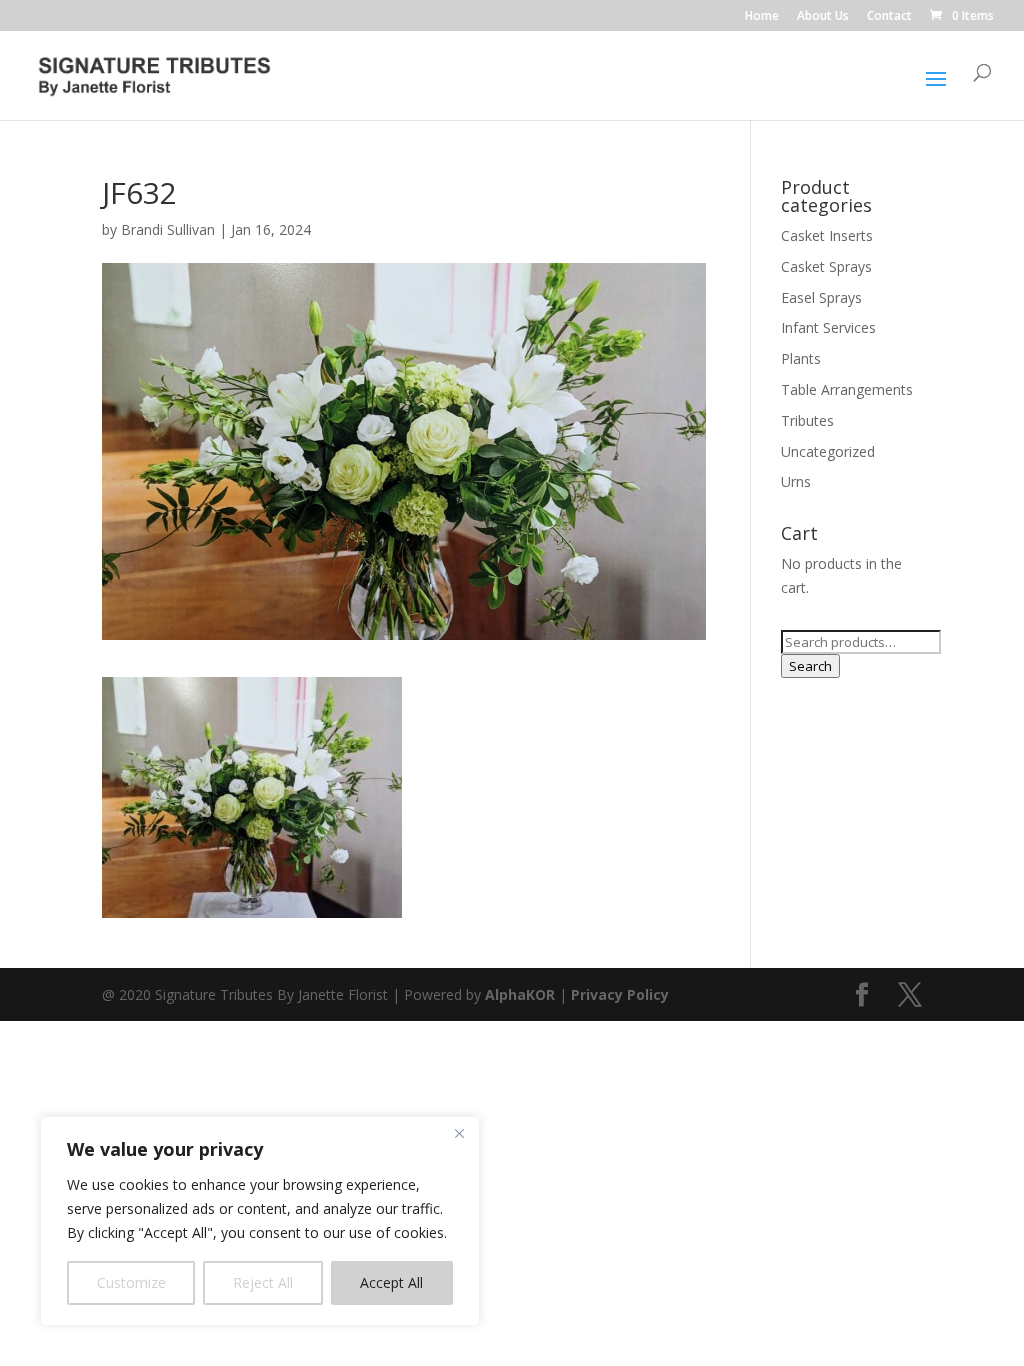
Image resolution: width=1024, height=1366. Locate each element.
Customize (131, 1282)
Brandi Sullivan (168, 229)
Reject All (263, 1282)
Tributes (807, 420)
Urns (796, 481)
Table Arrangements (847, 389)
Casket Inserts (827, 235)
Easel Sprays (821, 297)
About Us (823, 17)
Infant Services (828, 327)
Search (810, 666)
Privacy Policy (620, 994)
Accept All (391, 1282)
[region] (260, 1221)
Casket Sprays (826, 266)
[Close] (459, 1133)
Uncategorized (828, 451)
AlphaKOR (520, 994)
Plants (801, 358)
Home (762, 17)
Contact (889, 17)
